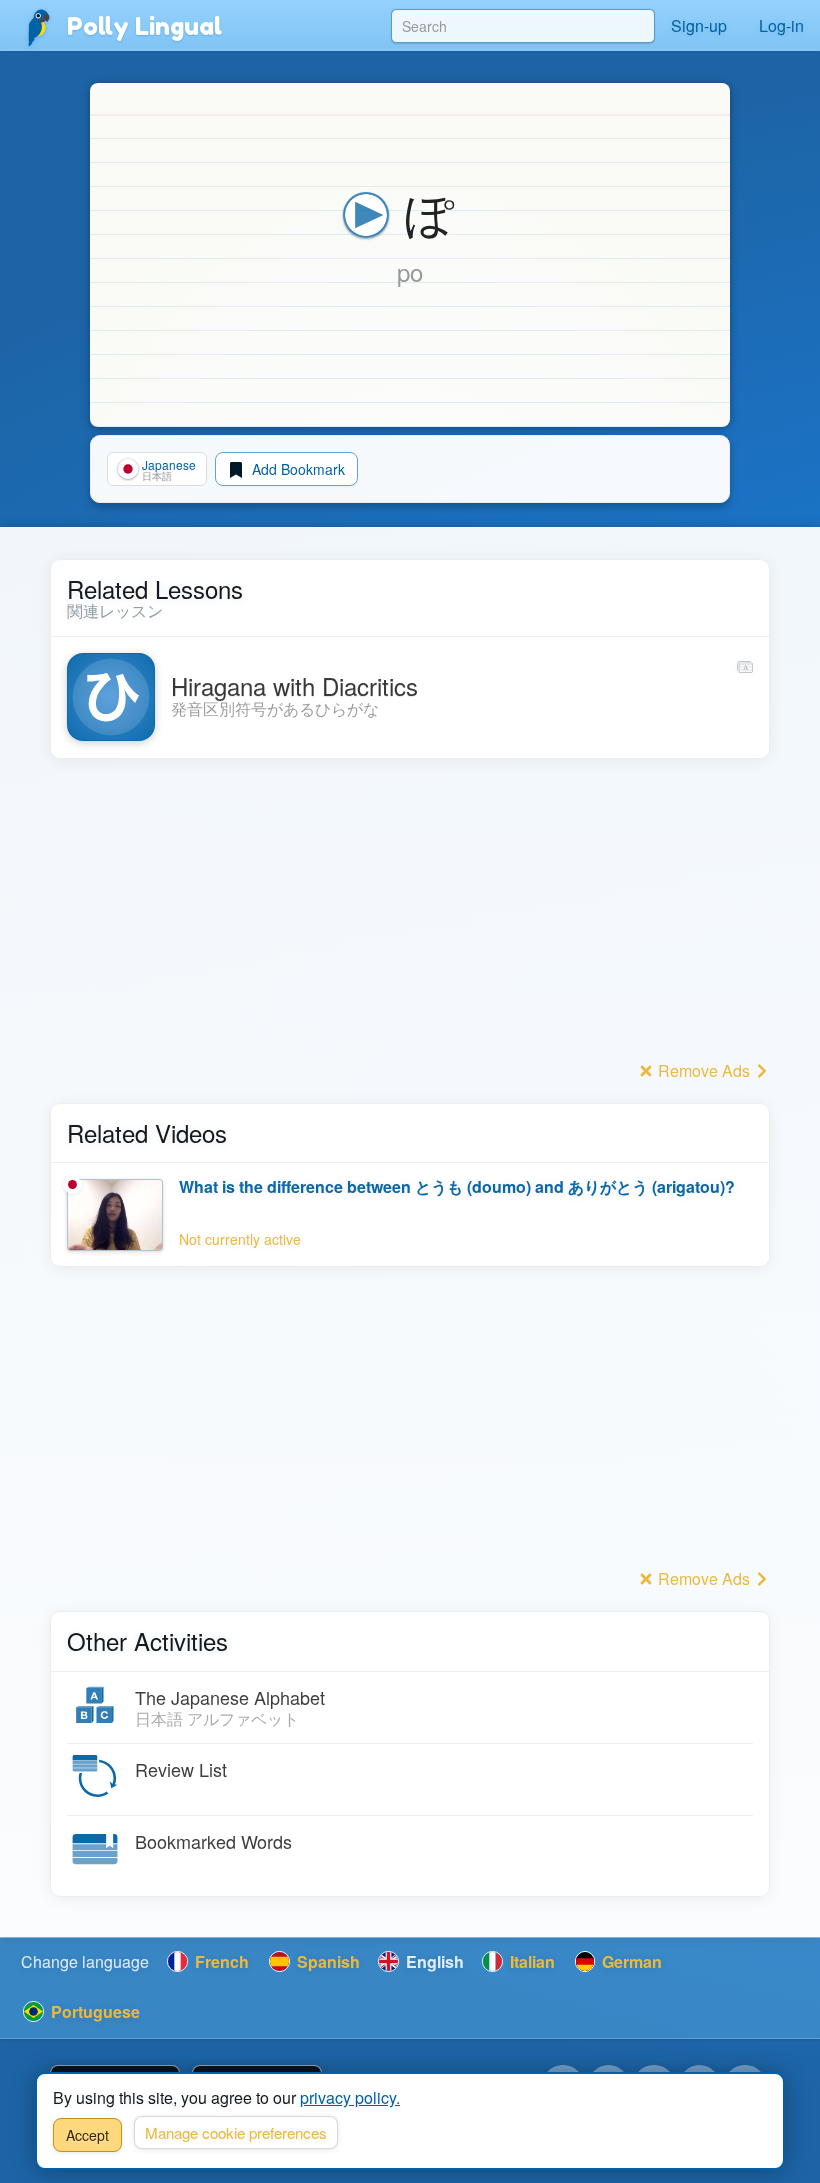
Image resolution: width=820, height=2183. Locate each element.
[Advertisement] (410, 915)
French (220, 1961)
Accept (87, 2135)
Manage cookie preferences (236, 2132)
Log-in (781, 25)
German (630, 1961)
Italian (530, 1961)
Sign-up (699, 25)
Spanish (326, 1961)
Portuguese (93, 2011)
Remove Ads (704, 1070)
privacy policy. (350, 2097)
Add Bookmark (296, 469)
